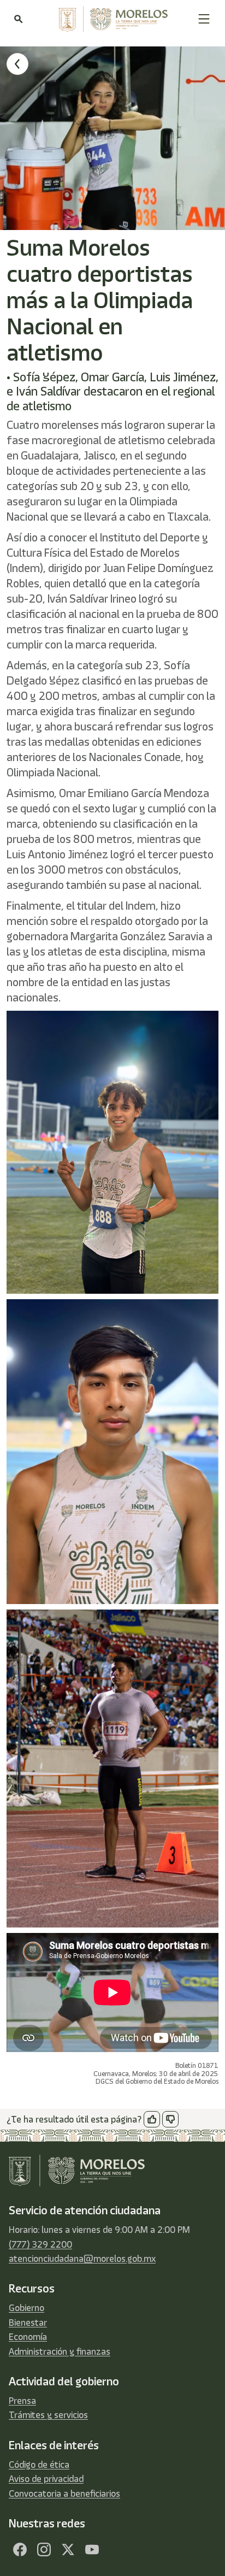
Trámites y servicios (48, 2415)
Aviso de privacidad (46, 2479)
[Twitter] (68, 2550)
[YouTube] (92, 2550)
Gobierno (26, 2308)
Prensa (22, 2401)
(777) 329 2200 (40, 2244)
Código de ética (39, 2465)
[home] (110, 19)
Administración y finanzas (60, 2351)
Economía (28, 2337)
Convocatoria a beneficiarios (64, 2494)
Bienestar (28, 2322)
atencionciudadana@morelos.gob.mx (82, 2259)
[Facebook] (20, 2550)
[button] (204, 19)
